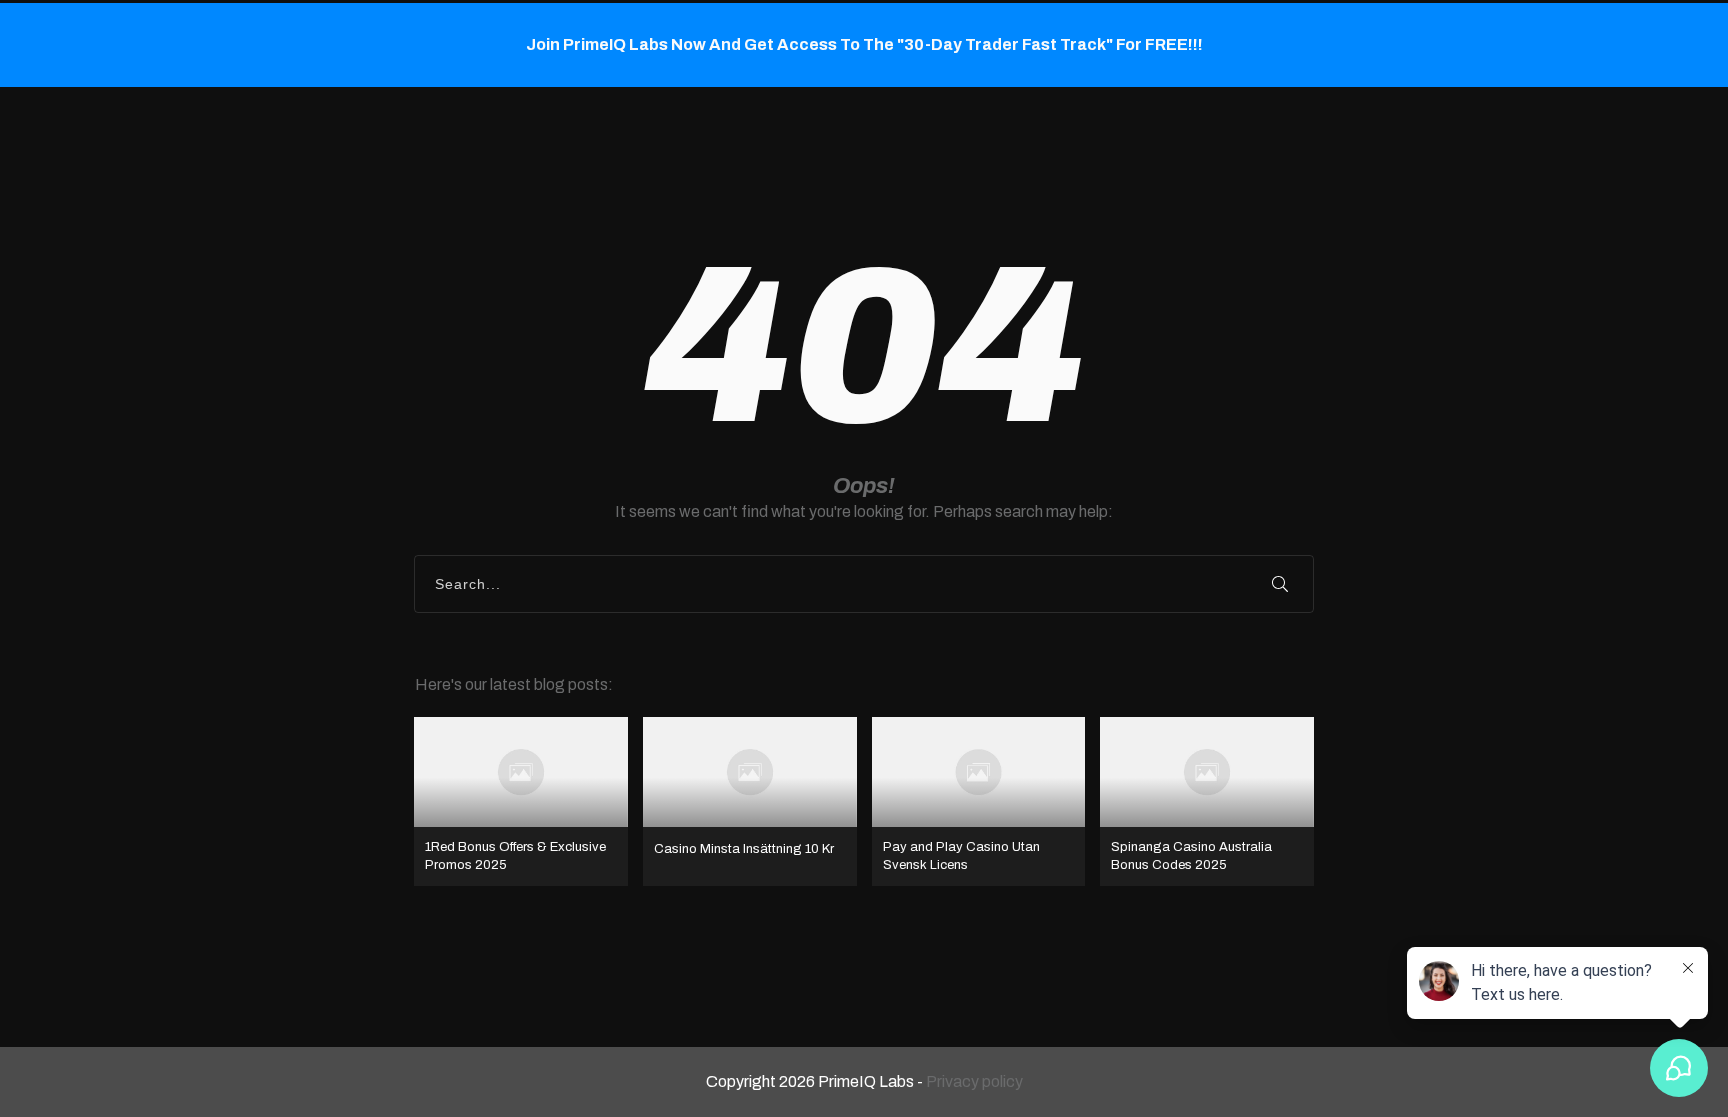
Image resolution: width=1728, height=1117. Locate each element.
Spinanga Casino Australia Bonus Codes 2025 (1207, 801)
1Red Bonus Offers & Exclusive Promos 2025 (521, 801)
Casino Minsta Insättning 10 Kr (750, 801)
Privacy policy (974, 1081)
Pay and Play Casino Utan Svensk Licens (979, 801)
